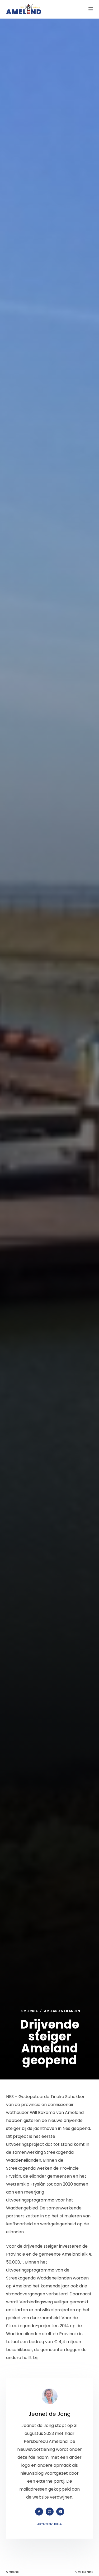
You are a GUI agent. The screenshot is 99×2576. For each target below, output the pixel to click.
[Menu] (91, 9)
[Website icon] (50, 2512)
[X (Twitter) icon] (60, 2512)
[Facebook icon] (39, 2512)
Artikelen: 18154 (49, 2524)
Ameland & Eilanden (62, 2011)
